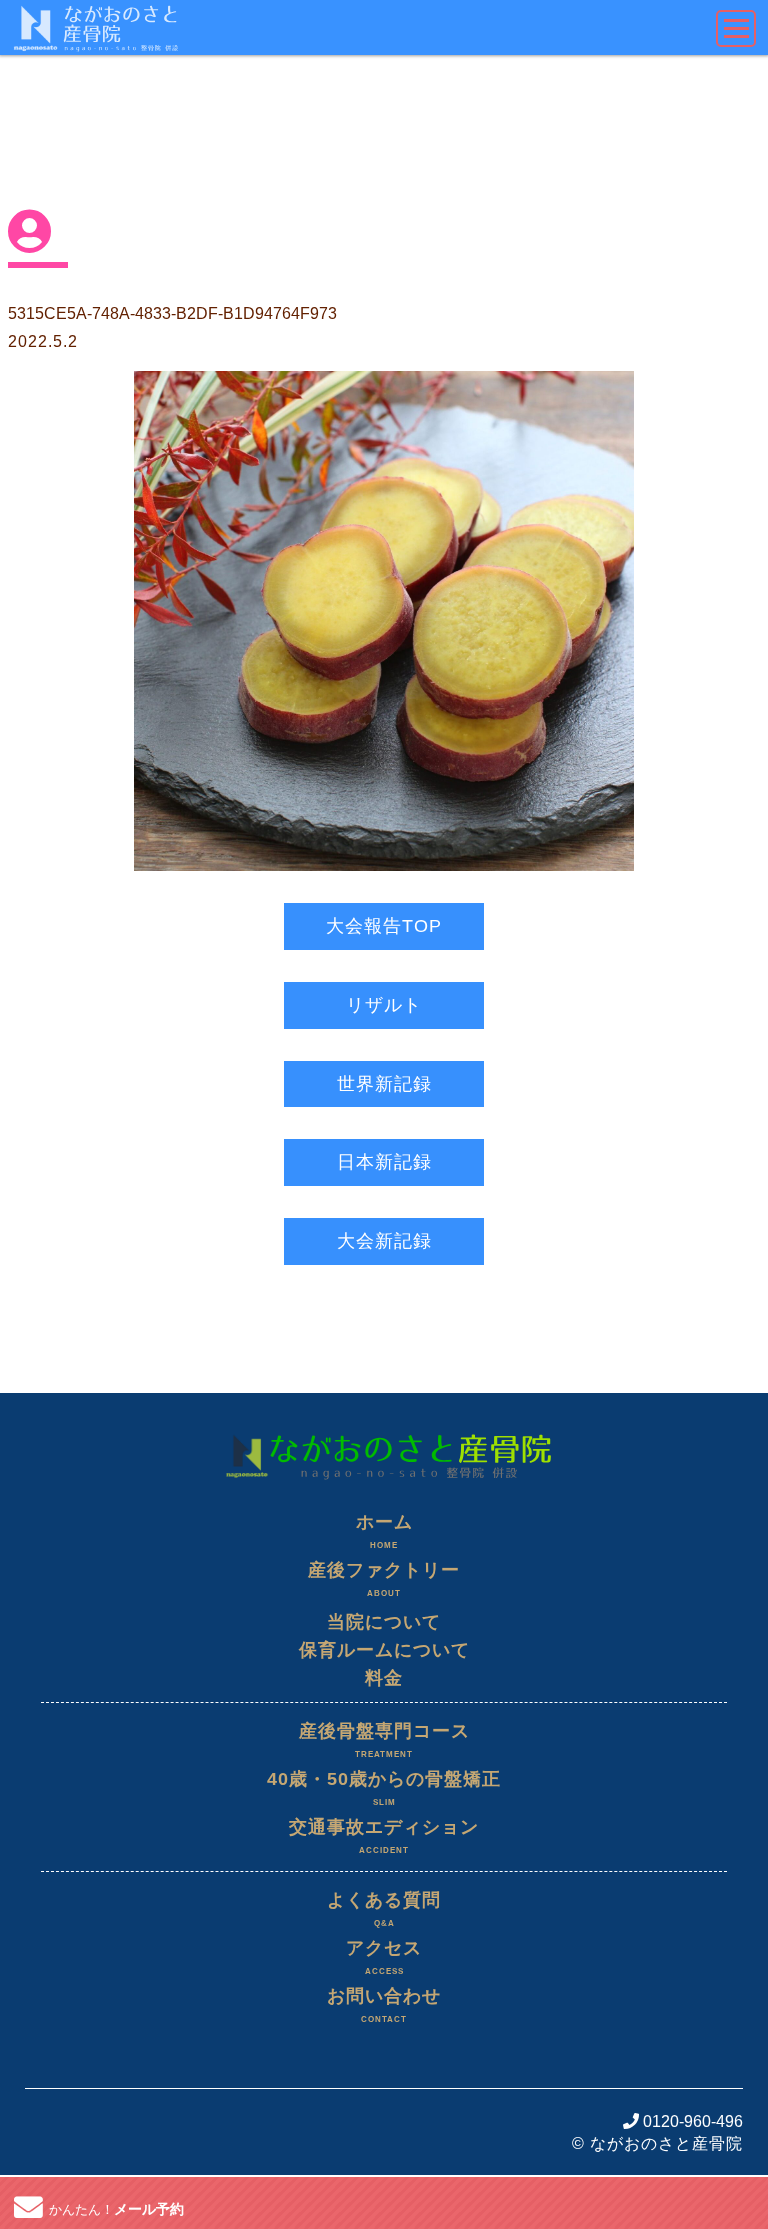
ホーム (384, 1531)
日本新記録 (384, 1162)
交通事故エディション (384, 1836)
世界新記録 (384, 1084)
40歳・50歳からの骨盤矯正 (384, 1788)
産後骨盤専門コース (384, 1740)
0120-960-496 (691, 2121)
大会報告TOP (384, 926)
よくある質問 (384, 1909)
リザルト (384, 1005)
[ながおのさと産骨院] (384, 1429)
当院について (384, 1622)
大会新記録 (384, 1241)
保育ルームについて (384, 1650)
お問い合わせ (384, 2005)
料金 (384, 1678)
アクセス (384, 1957)
